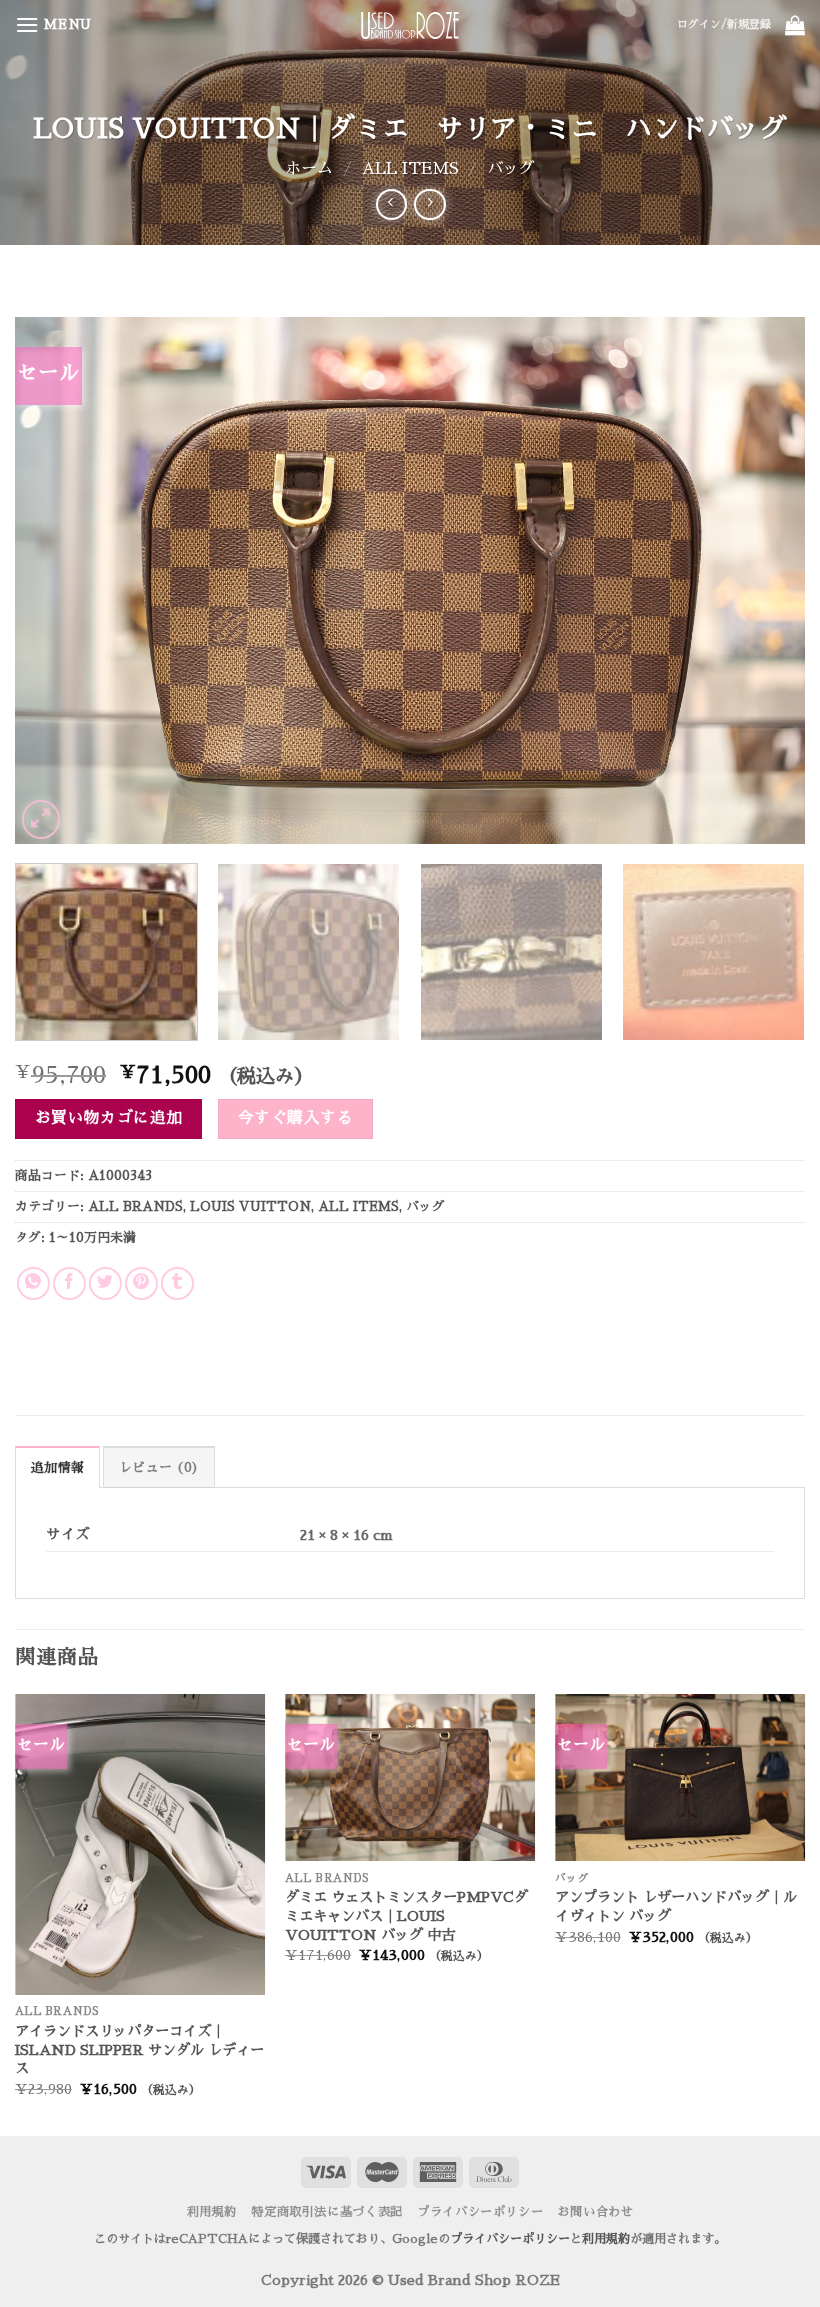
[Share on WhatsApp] (33, 1283)
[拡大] (41, 819)
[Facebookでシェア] (69, 1283)
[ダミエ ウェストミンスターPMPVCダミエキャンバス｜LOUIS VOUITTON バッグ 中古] (410, 1777)
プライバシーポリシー (480, 2212)
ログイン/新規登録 (724, 24)
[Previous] (56, 580)
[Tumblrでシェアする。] (177, 1283)
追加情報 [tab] (57, 1467)
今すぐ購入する (295, 1118)
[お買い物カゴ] (795, 25)
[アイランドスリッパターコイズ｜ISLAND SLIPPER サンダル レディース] (140, 1844)
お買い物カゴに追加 (109, 1118)
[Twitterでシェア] (105, 1283)
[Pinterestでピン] (141, 1283)
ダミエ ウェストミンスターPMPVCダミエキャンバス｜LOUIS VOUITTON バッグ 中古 (406, 1915)
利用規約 (212, 2212)
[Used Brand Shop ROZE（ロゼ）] (410, 25)
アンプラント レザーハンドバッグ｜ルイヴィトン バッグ (676, 1906)
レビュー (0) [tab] (159, 1467)
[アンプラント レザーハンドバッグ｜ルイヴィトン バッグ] (680, 1777)
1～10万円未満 (92, 1237)
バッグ (511, 169)
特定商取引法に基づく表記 (326, 2212)
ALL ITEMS (410, 169)
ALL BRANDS (135, 1206)
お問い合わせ (596, 2212)
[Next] (764, 580)
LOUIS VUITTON (250, 1206)
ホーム (309, 169)
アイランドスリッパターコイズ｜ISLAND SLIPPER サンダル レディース (139, 2049)
